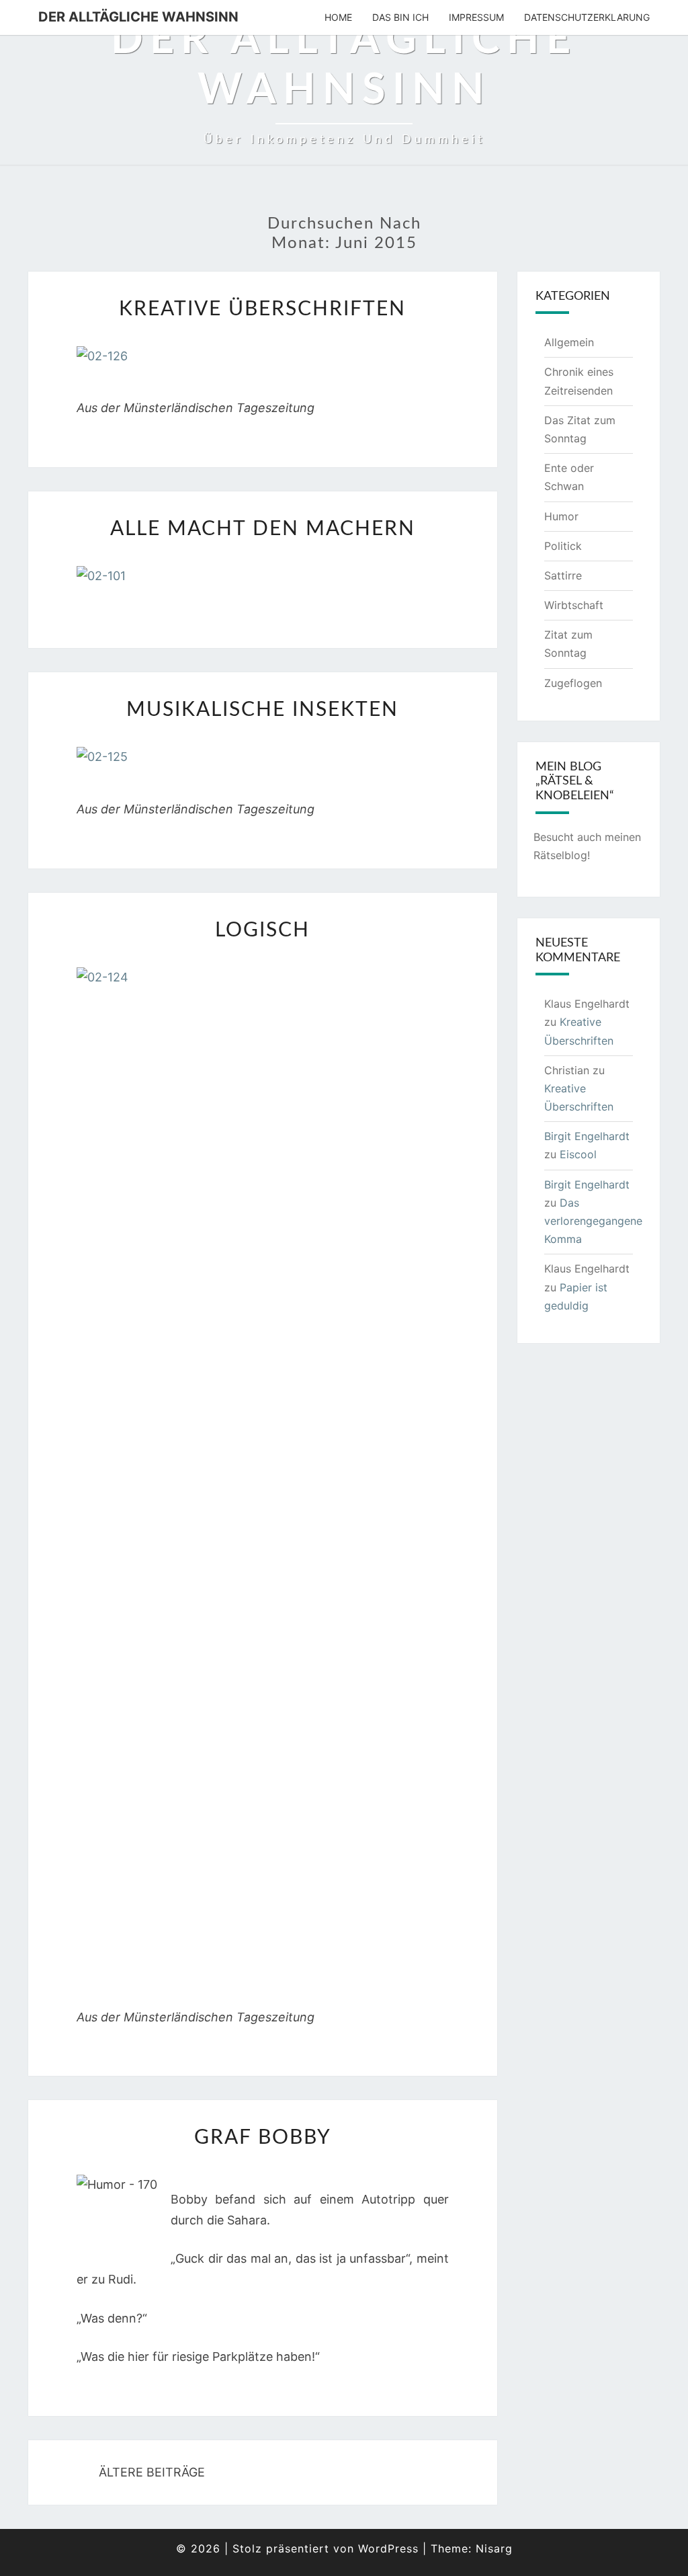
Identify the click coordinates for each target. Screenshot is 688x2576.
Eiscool (578, 1154)
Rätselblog (560, 855)
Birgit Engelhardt (587, 1136)
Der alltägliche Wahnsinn (138, 17)
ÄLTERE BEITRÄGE (150, 2472)
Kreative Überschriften (262, 309)
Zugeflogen (573, 683)
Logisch (262, 930)
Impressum (476, 17)
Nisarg (494, 2548)
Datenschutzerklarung (587, 17)
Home (338, 17)
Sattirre (563, 575)
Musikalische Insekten (262, 710)
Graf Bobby (263, 2138)
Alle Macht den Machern (263, 529)
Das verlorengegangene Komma (593, 1221)
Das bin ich (400, 17)
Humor (561, 516)
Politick (563, 546)
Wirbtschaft (574, 605)
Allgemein (569, 342)
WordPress (388, 2548)
